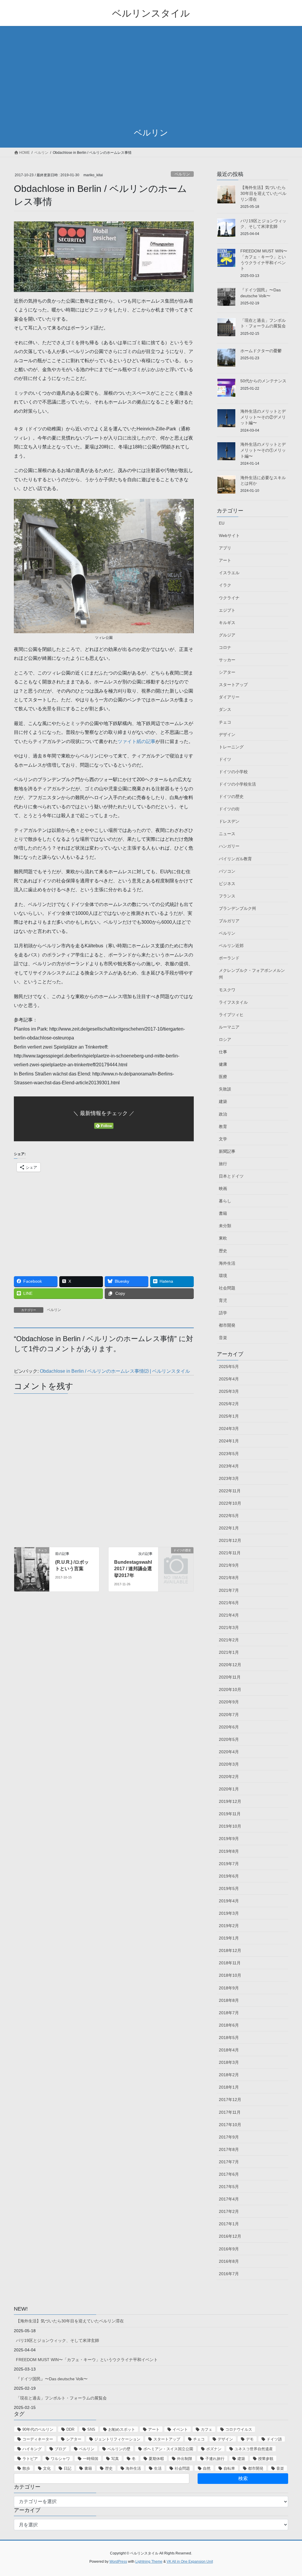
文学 (223, 1139)
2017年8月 (229, 2149)
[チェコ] (32, 1569)
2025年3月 (229, 1391)
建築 (223, 1101)
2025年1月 (229, 1416)
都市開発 (227, 1325)
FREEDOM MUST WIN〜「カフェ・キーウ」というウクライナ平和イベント (87, 2360)
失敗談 (225, 1089)
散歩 (26, 2468)
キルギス (227, 623)
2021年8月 (229, 1578)
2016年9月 (229, 2249)
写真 (115, 2459)
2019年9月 (229, 1839)
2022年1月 (229, 1528)
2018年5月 (229, 2038)
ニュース (227, 834)
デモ (250, 2439)
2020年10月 (230, 1689)
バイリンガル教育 (235, 859)
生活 (158, 2468)
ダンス (225, 709)
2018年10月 (230, 1975)
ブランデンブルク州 (237, 908)
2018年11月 (230, 1963)
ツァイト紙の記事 (137, 741)
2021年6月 (229, 1603)
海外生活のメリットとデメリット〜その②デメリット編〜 (263, 417)
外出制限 (185, 2459)
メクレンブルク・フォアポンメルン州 (252, 974)
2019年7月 (229, 1864)
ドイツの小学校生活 (237, 784)
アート (225, 560)
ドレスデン (229, 821)
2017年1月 (229, 2224)
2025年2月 (229, 1404)
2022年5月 (229, 1516)
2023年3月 (229, 1478)
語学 (223, 1313)
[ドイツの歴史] (176, 1558)
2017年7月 (229, 2162)
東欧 (223, 1238)
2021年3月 (229, 1627)
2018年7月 (229, 2013)
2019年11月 (230, 1814)
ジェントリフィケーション (117, 2439)
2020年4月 (229, 1752)
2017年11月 (230, 2112)
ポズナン (214, 2449)
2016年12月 (230, 2236)
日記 (68, 2468)
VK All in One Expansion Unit (190, 2562)
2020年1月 (229, 1789)
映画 (223, 1189)
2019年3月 (229, 1913)
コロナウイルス (239, 2429)
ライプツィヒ (231, 1015)
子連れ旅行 (215, 2459)
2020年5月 (229, 1739)
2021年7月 (229, 1590)
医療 (223, 1077)
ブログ (60, 2449)
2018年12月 (230, 1950)
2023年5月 (229, 1454)
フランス (227, 896)
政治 (223, 1114)
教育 (223, 1127)
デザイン (227, 734)
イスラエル (229, 573)
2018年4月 (229, 2050)
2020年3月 (229, 1764)
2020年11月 (230, 1677)
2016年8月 (229, 2261)
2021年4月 (229, 1615)
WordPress (118, 2562)
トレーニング (231, 747)
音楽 (223, 1338)
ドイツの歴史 (231, 796)
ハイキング (32, 2449)
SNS (91, 2429)
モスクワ (227, 990)
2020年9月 (229, 1702)
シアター (227, 672)
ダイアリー (229, 697)
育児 (223, 1300)
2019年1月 (229, 1938)
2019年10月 (230, 1826)
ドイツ (225, 759)
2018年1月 (229, 2087)
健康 (223, 1064)
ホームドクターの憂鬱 (261, 351)
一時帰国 (91, 2459)
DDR (70, 2429)
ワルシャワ (60, 2459)
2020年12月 (230, 1665)
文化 (47, 2468)
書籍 (223, 1213)
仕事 (223, 1052)
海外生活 (227, 1263)
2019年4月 (229, 1901)
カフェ (207, 2429)
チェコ (225, 722)
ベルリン (182, 174)
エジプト (227, 610)
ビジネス (227, 884)
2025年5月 (229, 1367)
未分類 (225, 1226)
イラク (225, 585)
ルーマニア (229, 1027)
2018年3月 (229, 2062)
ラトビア (30, 2459)
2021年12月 (230, 1540)
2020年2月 (229, 1777)
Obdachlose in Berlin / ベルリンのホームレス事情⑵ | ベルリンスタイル (115, 1371)
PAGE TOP (289, 2493)
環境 (223, 1276)
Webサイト (229, 536)
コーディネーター (38, 2439)
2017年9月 (229, 2137)
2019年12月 (230, 1801)
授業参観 (266, 2459)
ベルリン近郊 (231, 946)
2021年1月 (229, 1652)
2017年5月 (229, 2187)
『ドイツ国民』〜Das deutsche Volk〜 (52, 2379)
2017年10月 (230, 2125)
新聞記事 (227, 1151)
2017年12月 (230, 2100)
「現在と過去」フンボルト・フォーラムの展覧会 (61, 2398)
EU (222, 523)
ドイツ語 (274, 2439)
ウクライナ (229, 598)
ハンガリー (229, 846)
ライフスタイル (233, 1002)
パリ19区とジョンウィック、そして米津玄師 (58, 2340)
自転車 (229, 2468)
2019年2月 (229, 1926)
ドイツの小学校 (233, 772)
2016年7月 (229, 2274)
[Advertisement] (151, 77)
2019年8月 (229, 1851)
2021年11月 (230, 1553)
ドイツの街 (229, 809)
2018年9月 (229, 1988)
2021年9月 (229, 1565)
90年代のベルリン (38, 2429)
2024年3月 (229, 1429)
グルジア (227, 635)
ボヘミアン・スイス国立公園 (168, 2449)
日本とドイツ (231, 1176)
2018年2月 (229, 2075)
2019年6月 (229, 1876)
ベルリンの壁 (119, 2449)
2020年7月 (229, 1715)
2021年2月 (229, 1640)
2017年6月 (229, 2174)
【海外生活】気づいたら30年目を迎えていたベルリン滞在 (263, 193)
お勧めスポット (122, 2429)
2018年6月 (229, 2025)
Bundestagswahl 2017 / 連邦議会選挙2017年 (133, 1569)
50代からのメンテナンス (263, 381)
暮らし (225, 1201)
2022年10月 (230, 1503)
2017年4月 (229, 2199)
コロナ (225, 647)
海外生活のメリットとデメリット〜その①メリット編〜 (263, 450)
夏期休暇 (156, 2459)
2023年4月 (229, 1466)
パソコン (227, 871)
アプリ (225, 548)
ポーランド (229, 958)
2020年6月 (229, 1727)
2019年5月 (229, 1888)
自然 (207, 2468)
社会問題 (227, 1288)
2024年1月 (229, 1441)
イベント (180, 2429)
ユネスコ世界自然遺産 (254, 2449)
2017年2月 (229, 2211)
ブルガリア (229, 921)
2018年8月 (229, 2000)
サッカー (227, 660)
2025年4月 (229, 1379)
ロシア (225, 1039)
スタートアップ (233, 685)
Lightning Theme (149, 2562)
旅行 (223, 1164)
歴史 (223, 1251)
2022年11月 (230, 1491)
